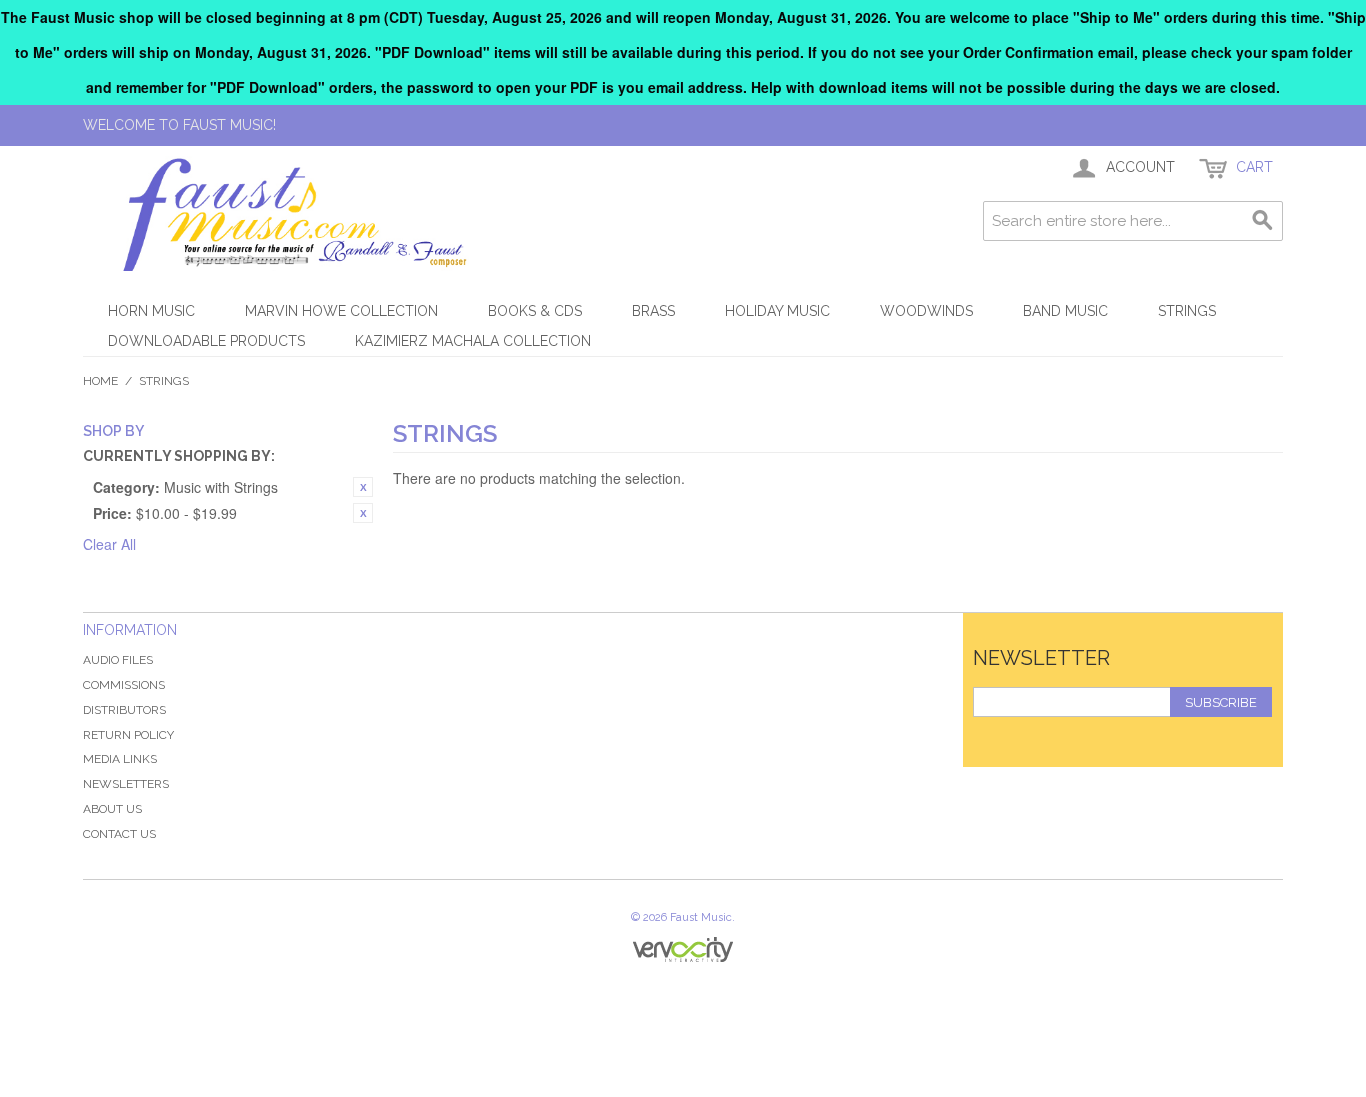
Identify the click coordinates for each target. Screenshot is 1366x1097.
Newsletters (126, 784)
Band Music (1065, 311)
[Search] (1263, 221)
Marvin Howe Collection (341, 311)
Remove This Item (363, 487)
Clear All (109, 544)
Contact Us (119, 834)
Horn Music (151, 311)
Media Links (120, 759)
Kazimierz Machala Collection (473, 341)
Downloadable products (206, 341)
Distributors (124, 710)
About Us (112, 809)
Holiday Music (777, 311)
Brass (653, 311)
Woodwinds (926, 311)
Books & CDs (535, 311)
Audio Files (118, 660)
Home (100, 381)
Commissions (124, 685)
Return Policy (128, 735)
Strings (1187, 311)
